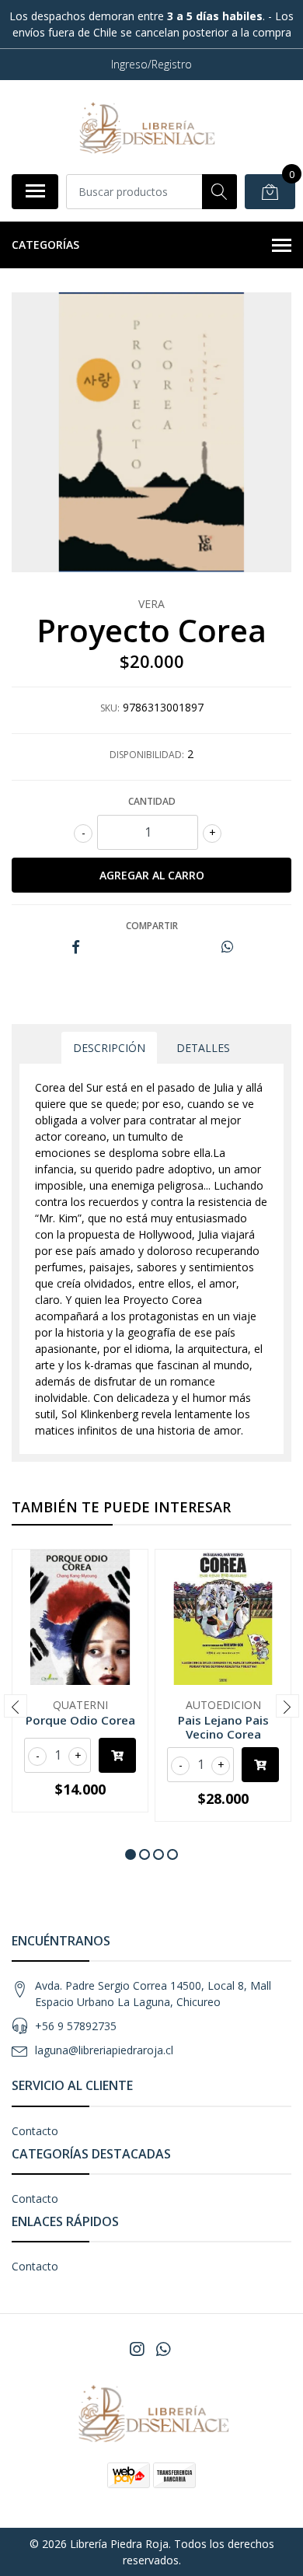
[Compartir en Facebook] (76, 947)
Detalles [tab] (203, 1048)
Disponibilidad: (147, 755)
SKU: (110, 708)
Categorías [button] (45, 245)
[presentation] (16, 1706)
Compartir (152, 926)
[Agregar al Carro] (117, 1755)
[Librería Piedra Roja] (145, 127)
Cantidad (152, 801)
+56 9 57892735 (76, 2026)
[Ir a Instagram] (137, 2349)
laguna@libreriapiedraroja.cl (104, 2050)
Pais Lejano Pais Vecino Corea (223, 1727)
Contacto (35, 2131)
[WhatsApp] (163, 2349)
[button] (131, 1854)
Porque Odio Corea (80, 1720)
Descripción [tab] (109, 1048)
